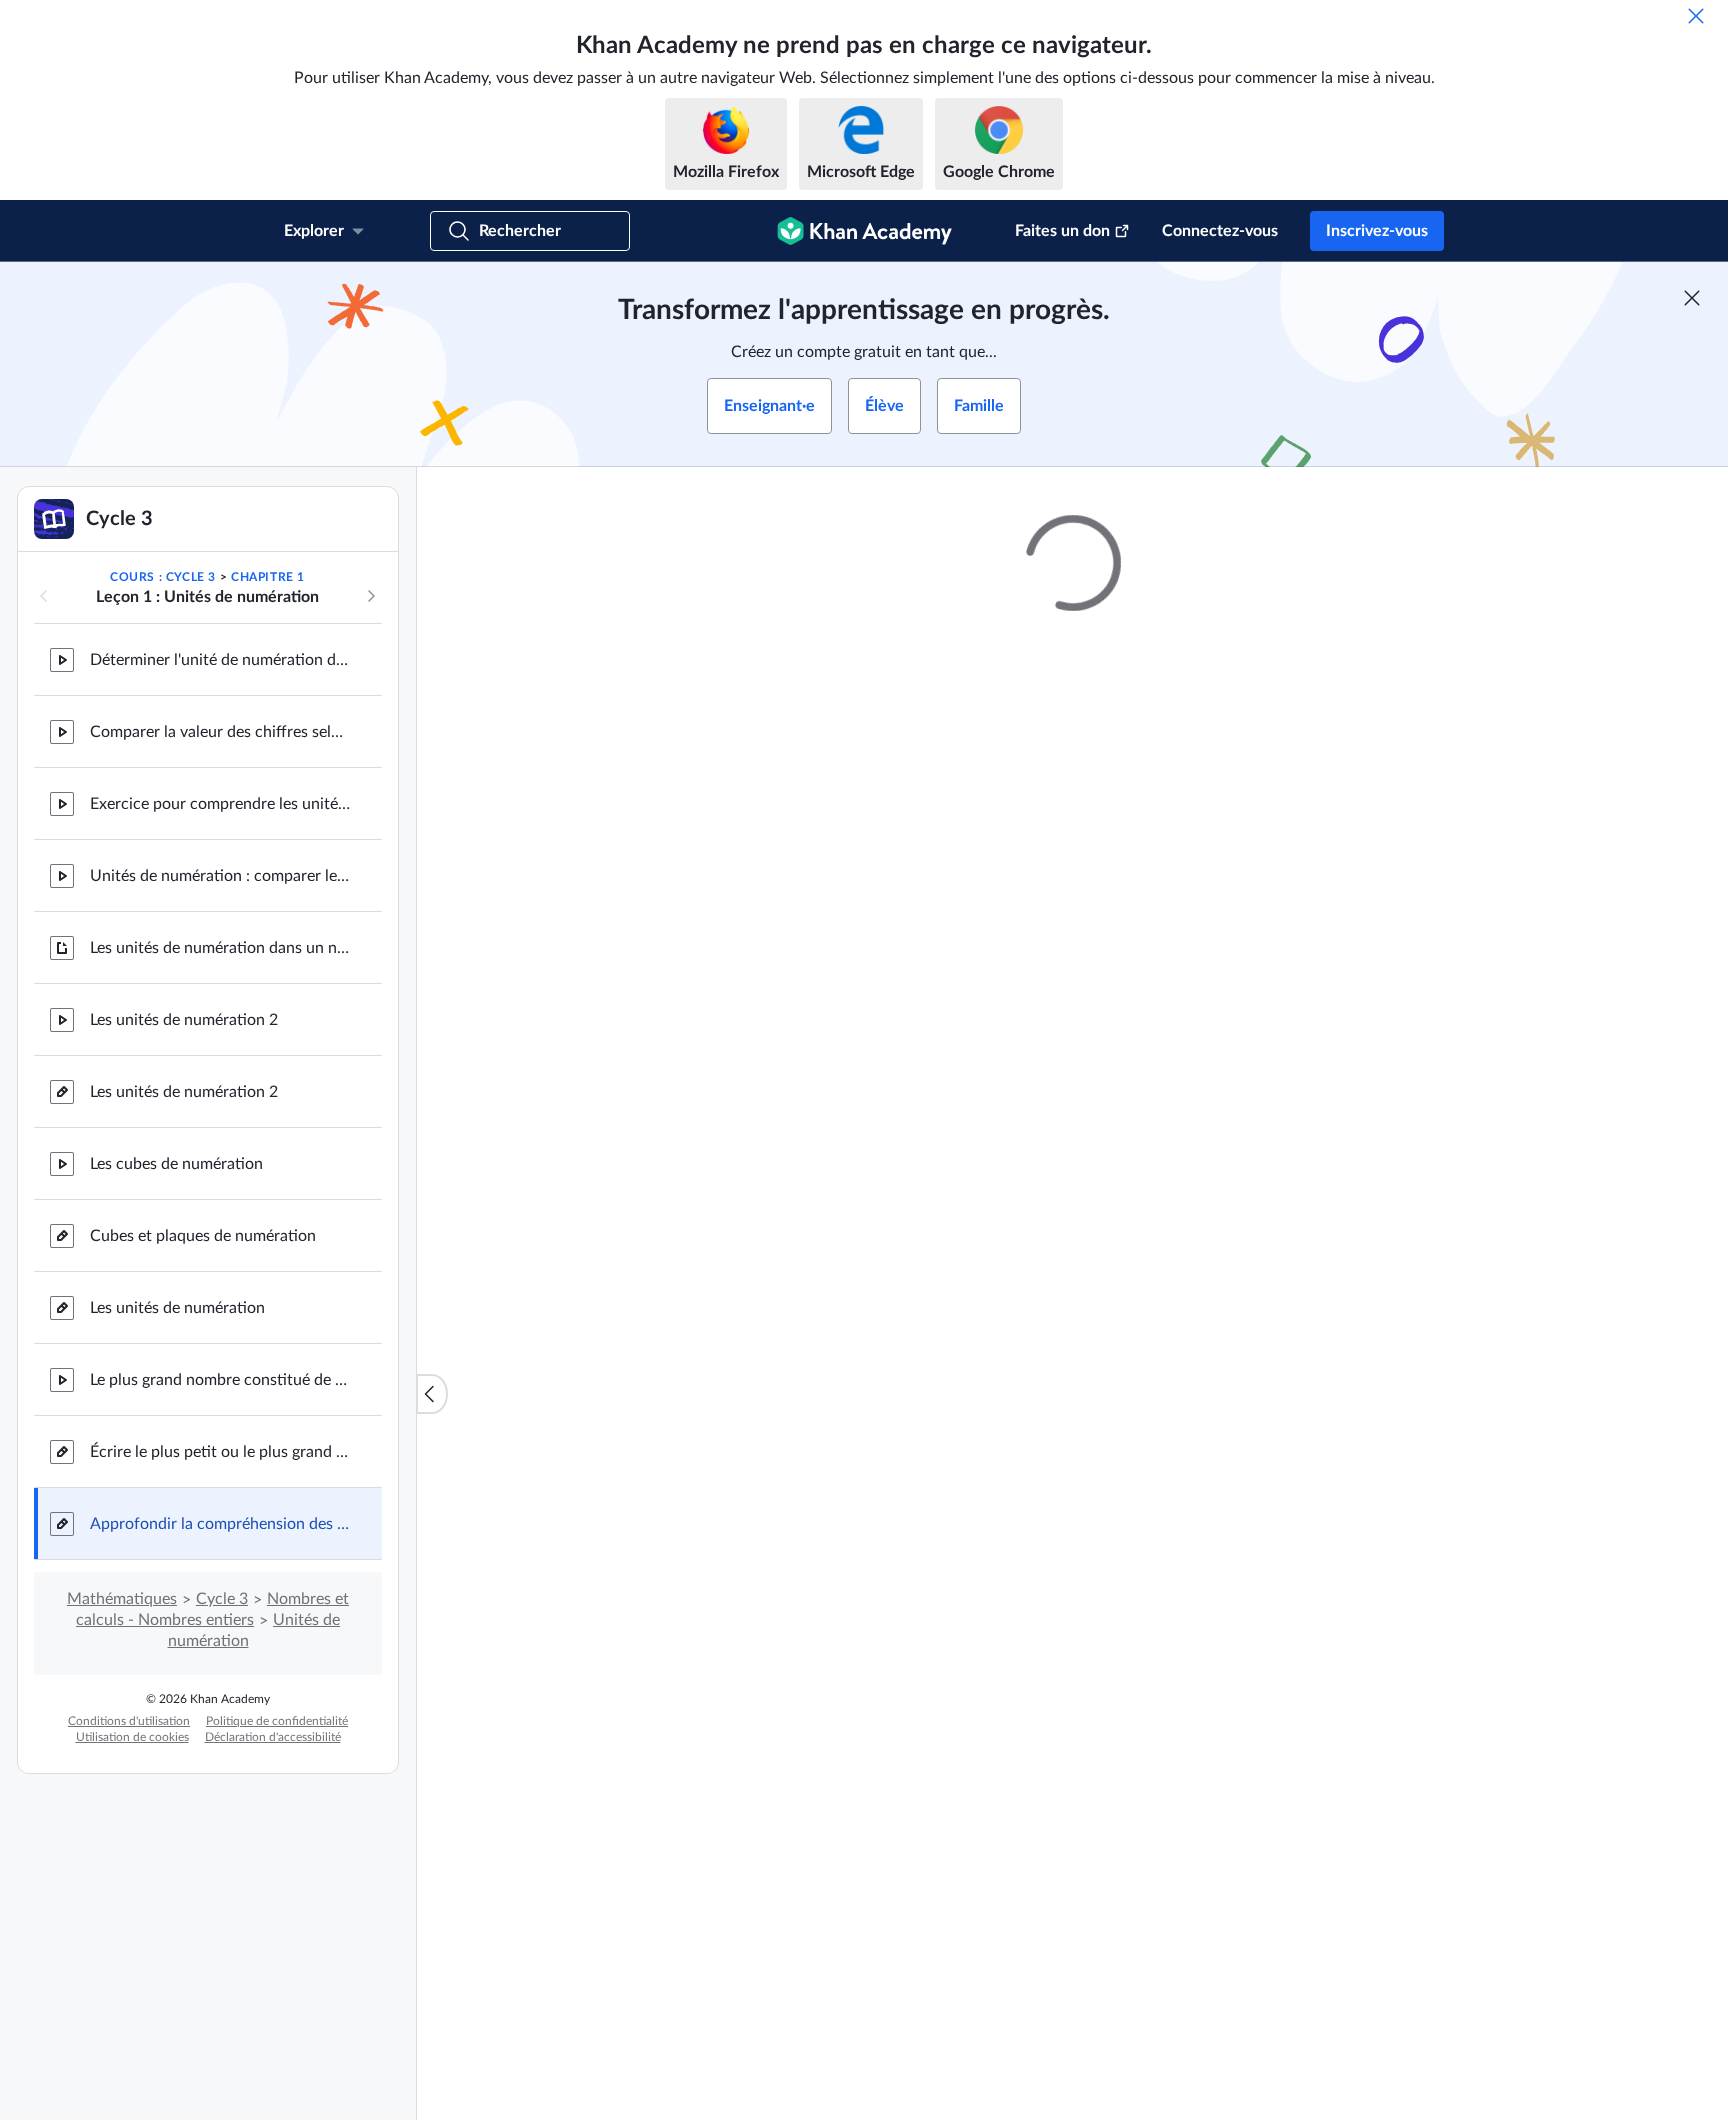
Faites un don (1062, 231)
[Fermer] (1696, 16)
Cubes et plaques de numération (203, 1236)
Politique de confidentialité (277, 1721)
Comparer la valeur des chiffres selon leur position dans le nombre (220, 732)
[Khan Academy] (864, 231)
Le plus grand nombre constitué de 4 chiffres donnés (220, 1380)
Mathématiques (122, 1599)
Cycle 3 (222, 1599)
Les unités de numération (177, 1308)
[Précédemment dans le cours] (44, 596)
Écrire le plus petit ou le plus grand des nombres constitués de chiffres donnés (220, 1452)
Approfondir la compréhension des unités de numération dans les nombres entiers (220, 1524)
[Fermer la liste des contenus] (432, 1394)
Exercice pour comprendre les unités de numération (220, 804)
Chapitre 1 (268, 577)
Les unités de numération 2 (184, 1020)
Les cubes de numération (176, 1164)
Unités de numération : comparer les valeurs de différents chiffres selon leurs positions (220, 876)
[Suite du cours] (371, 596)
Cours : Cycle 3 (163, 577)
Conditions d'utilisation (129, 1721)
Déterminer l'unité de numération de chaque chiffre (220, 660)
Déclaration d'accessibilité (273, 1737)
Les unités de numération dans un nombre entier (220, 948)
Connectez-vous (1220, 231)
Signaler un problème (1304, 1074)
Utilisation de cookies (132, 1737)
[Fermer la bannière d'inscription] (1692, 298)
